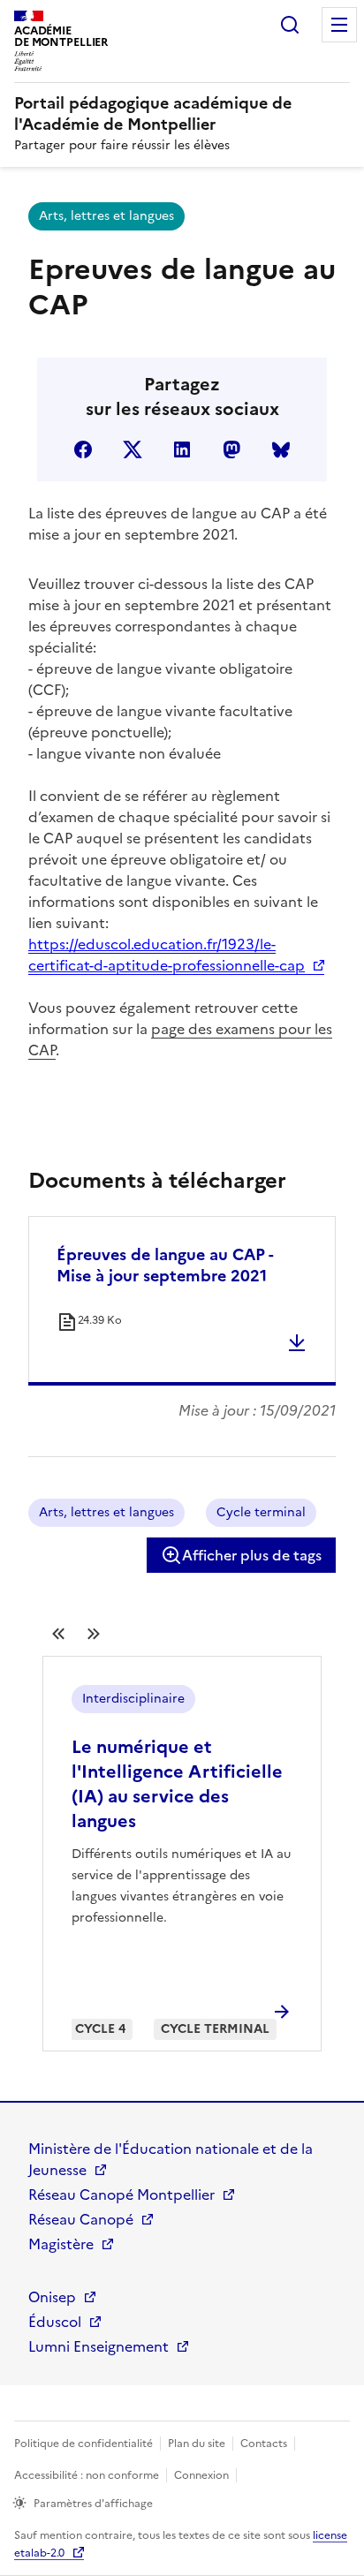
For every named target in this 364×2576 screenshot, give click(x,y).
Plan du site (197, 2444)
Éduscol (55, 2322)
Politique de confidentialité (83, 2444)
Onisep (52, 2297)
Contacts (264, 2444)
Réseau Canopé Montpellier (121, 2195)
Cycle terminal (261, 1512)
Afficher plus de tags (252, 1555)
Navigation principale (339, 25)
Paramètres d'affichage (93, 2504)
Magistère (61, 2244)
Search (290, 25)
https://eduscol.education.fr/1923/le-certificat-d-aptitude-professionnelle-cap (167, 955)
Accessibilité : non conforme (87, 2475)
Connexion (201, 2475)
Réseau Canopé (81, 2219)
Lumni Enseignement (99, 2346)
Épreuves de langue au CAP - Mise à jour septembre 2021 (165, 1265)
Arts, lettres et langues (106, 216)
